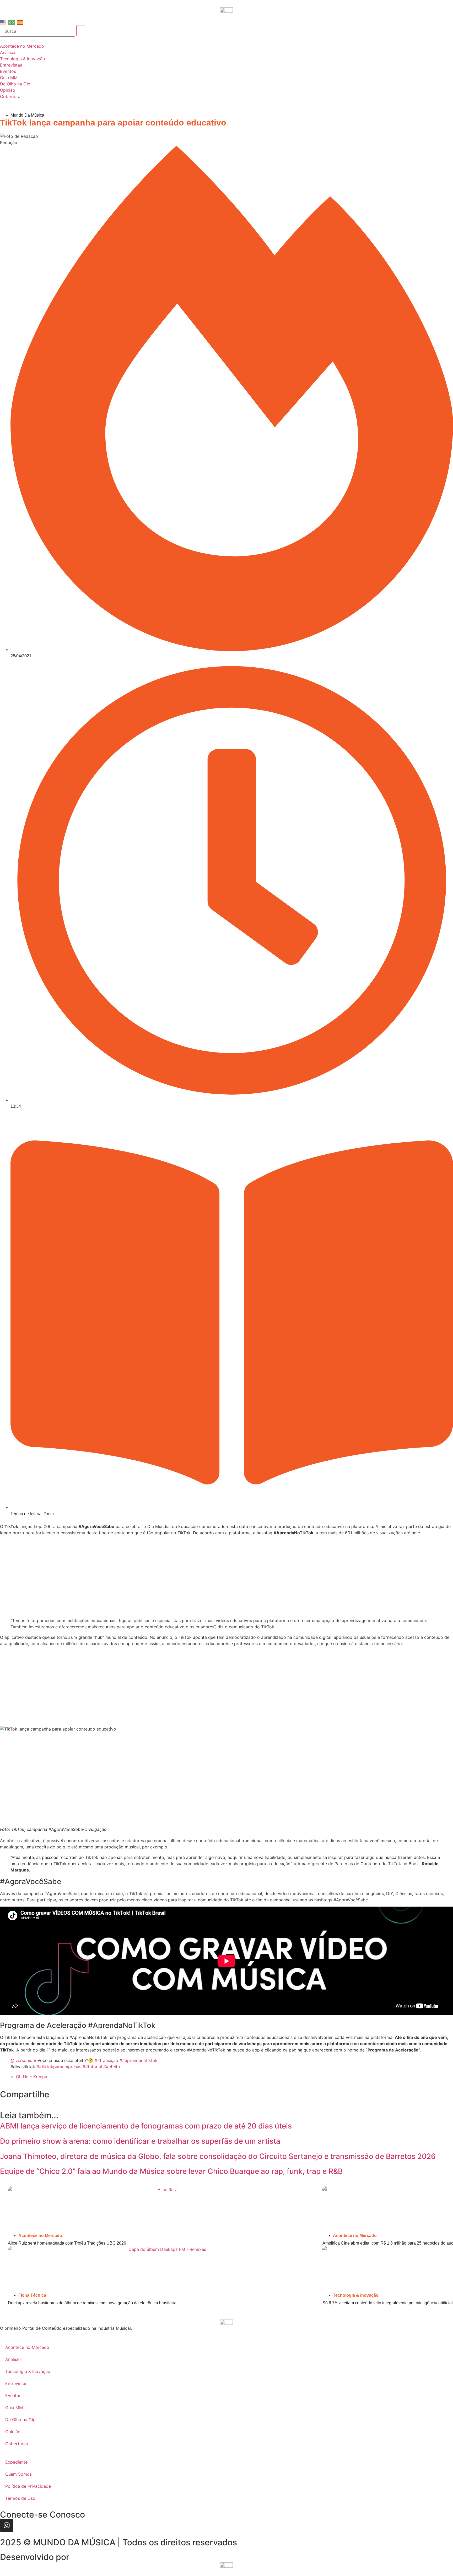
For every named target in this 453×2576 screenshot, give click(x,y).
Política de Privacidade (28, 2486)
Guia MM (14, 2408)
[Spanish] (20, 22)
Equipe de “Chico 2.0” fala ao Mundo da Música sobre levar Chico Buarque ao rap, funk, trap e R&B (171, 2171)
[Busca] (37, 31)
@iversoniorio (24, 2060)
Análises (13, 2359)
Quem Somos (18, 2474)
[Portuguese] (12, 22)
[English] (3, 22)
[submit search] (81, 31)
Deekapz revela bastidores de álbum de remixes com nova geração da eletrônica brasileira (92, 2303)
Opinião (13, 2432)
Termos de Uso (20, 2498)
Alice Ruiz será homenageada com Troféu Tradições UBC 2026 (67, 2243)
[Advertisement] (226, 1576)
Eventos (13, 2395)
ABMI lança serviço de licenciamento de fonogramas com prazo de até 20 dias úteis (146, 2126)
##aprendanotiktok (139, 2060)
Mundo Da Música (27, 115)
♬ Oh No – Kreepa (29, 2077)
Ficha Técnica (32, 2295)
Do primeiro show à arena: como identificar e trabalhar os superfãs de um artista (140, 2141)
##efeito (112, 2067)
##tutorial (92, 2067)
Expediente (16, 2462)
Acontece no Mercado (40, 2236)
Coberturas (17, 2444)
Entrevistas (16, 2383)
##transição (106, 2060)
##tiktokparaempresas (59, 2067)
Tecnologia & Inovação (356, 2295)
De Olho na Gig (20, 2420)
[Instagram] (7, 2525)
